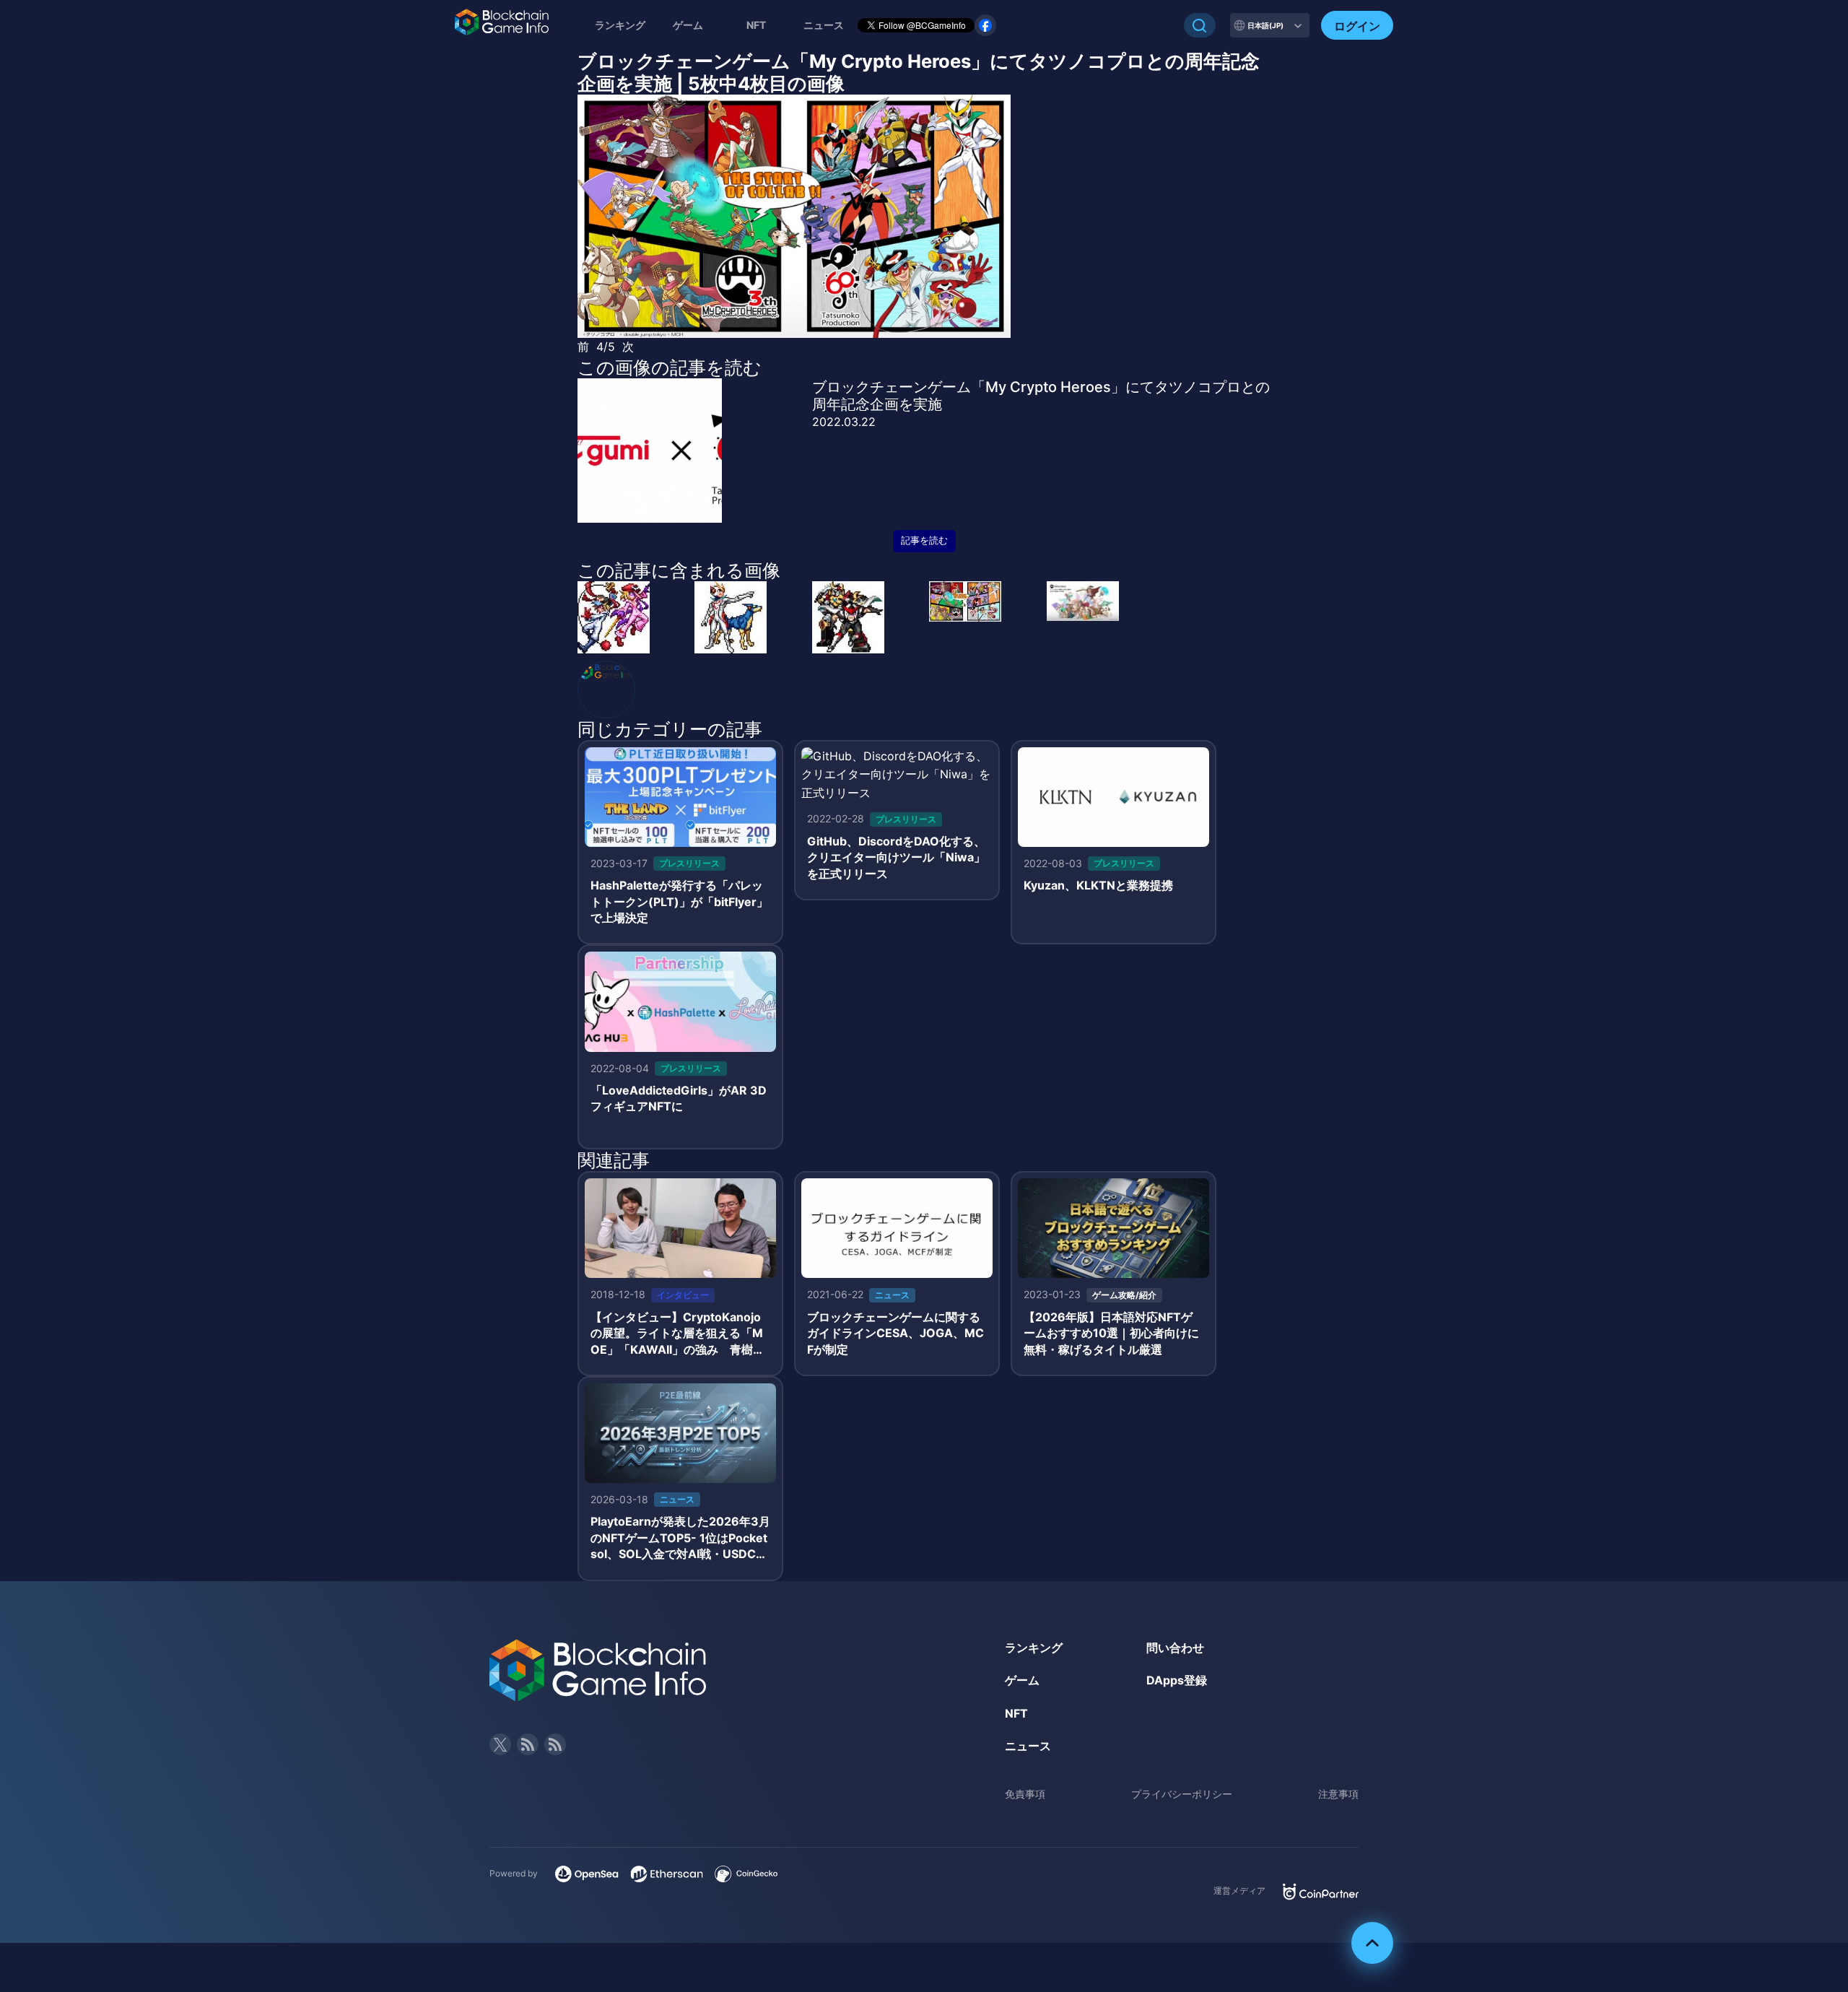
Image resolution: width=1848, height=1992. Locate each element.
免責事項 (1025, 1794)
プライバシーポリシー (1182, 1794)
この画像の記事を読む (670, 367)
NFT (756, 25)
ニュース (1028, 1746)
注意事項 (1338, 1794)
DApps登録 (1177, 1680)
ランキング (620, 25)
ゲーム (688, 25)
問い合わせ (1175, 1648)
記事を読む (924, 540)
